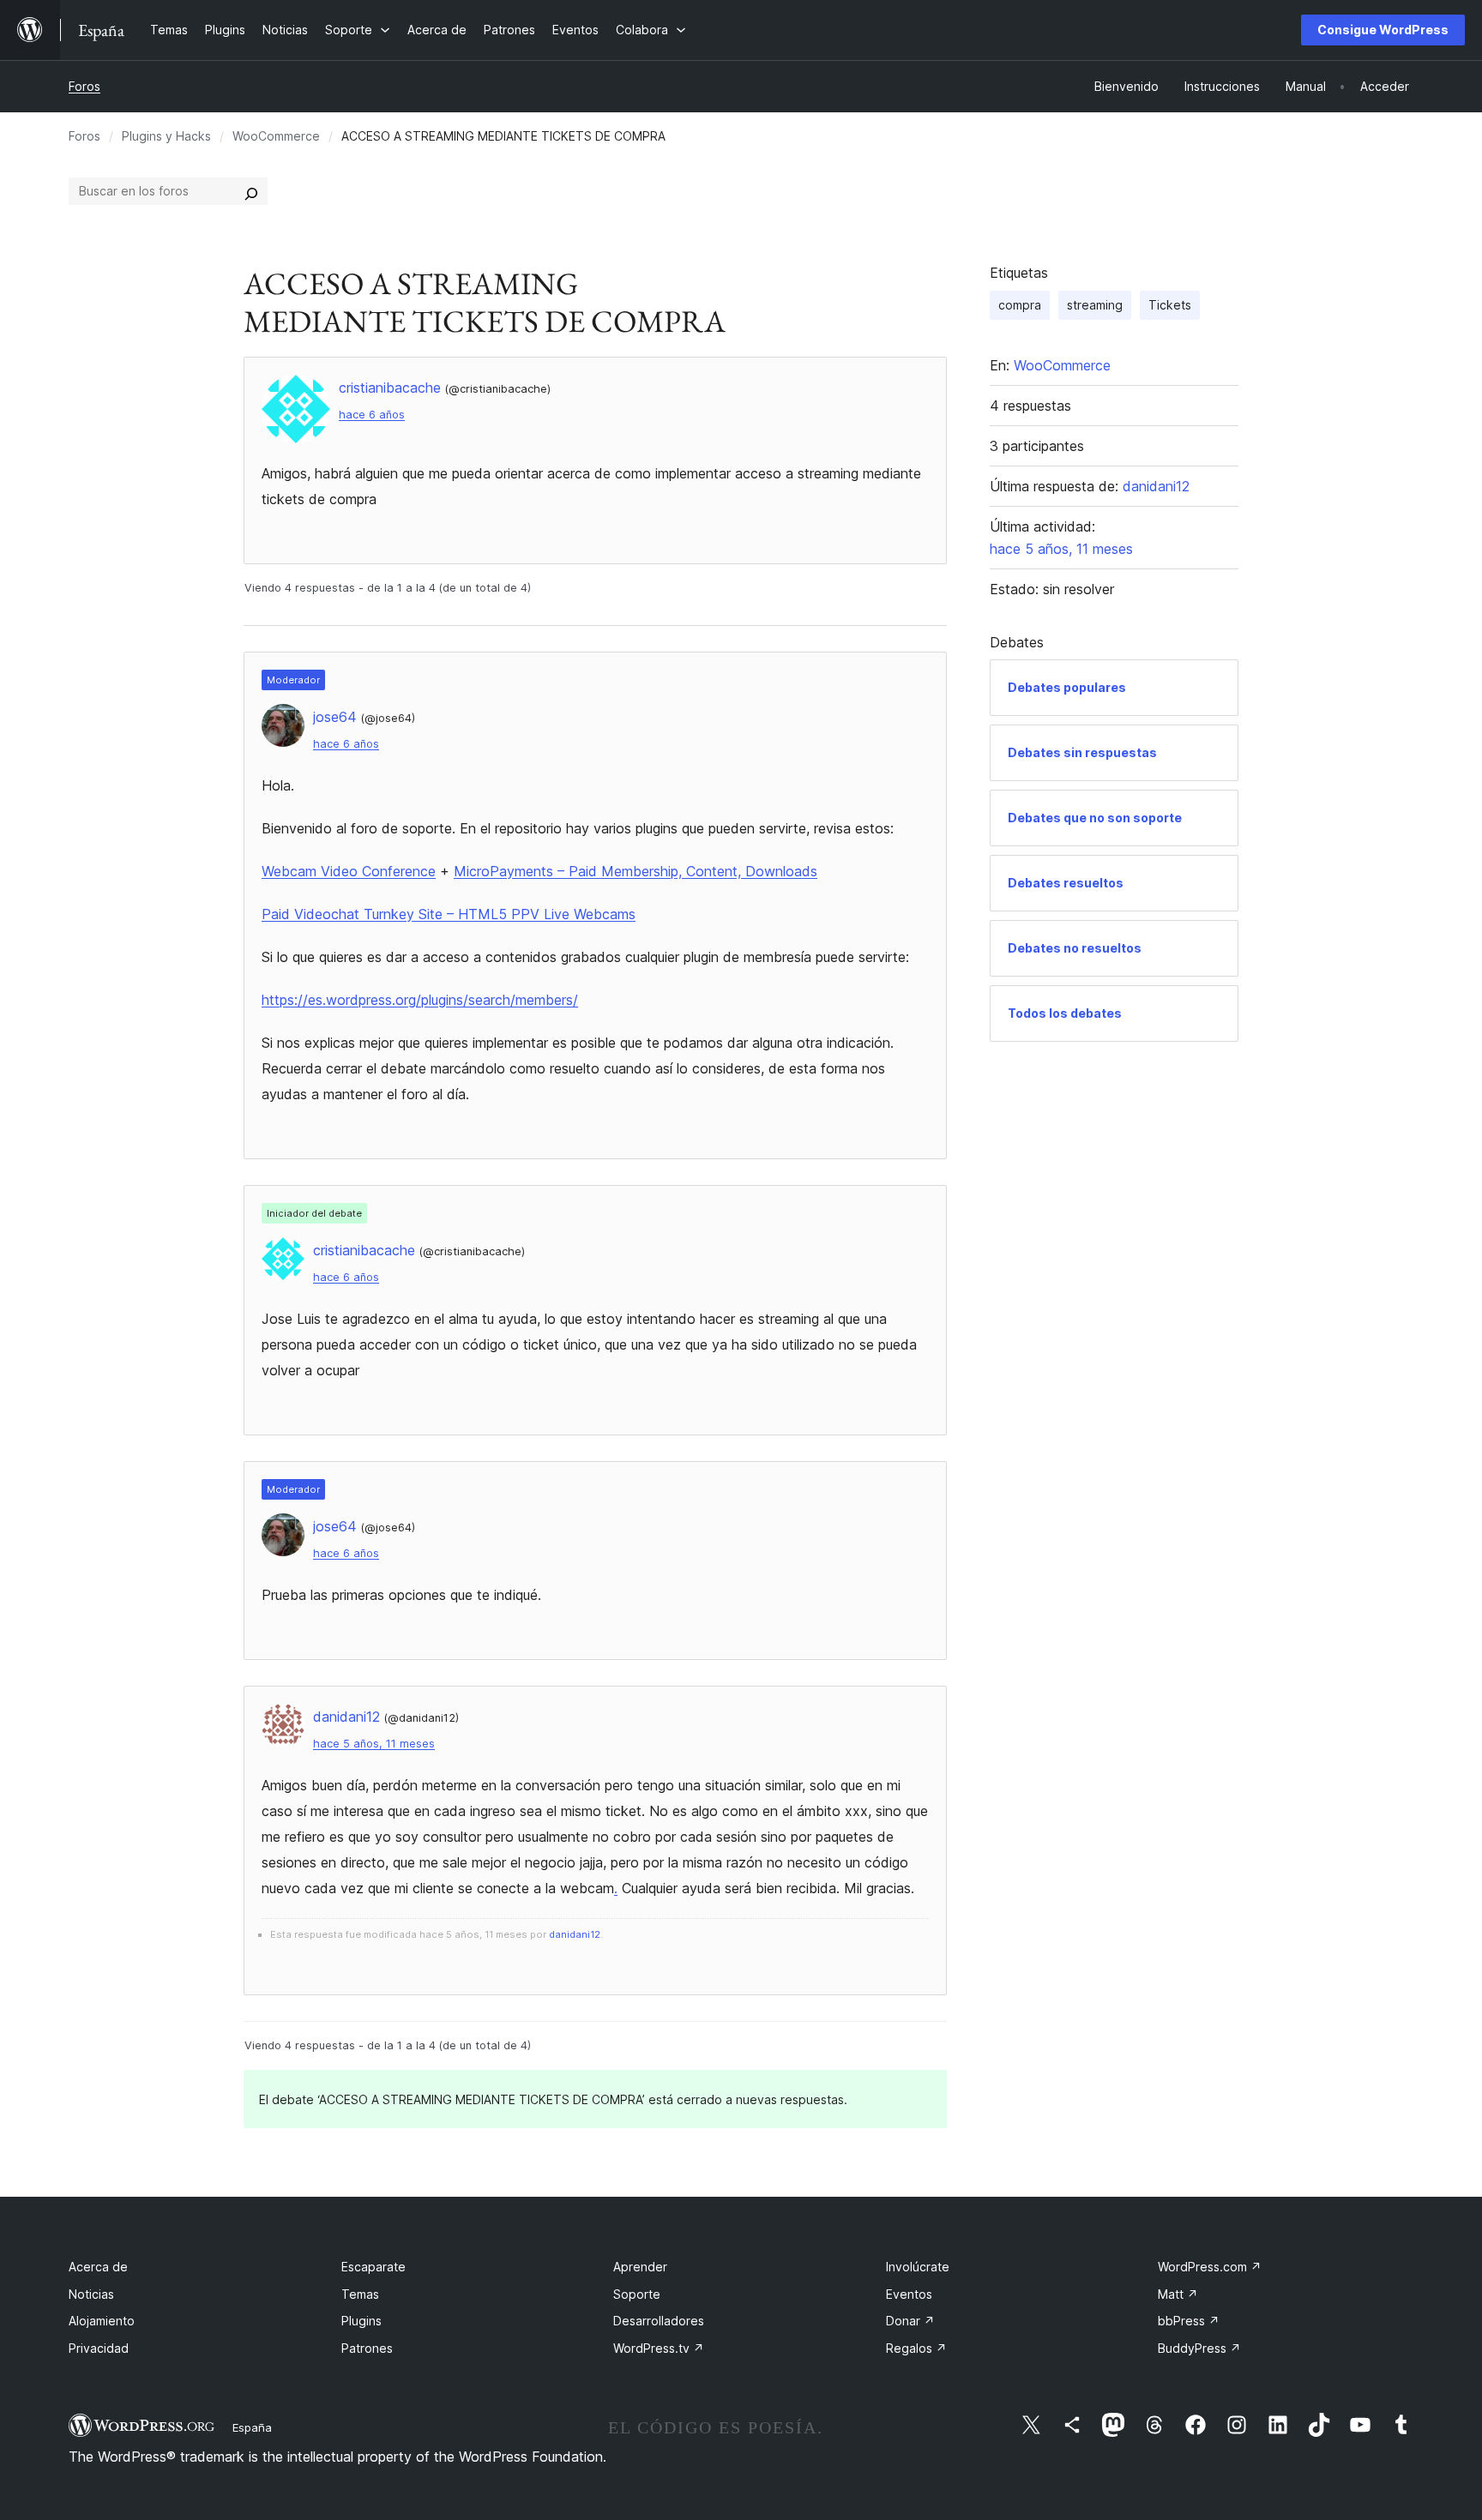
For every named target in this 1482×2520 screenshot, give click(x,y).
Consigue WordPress (1383, 30)
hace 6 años (372, 415)
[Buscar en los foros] (251, 191)
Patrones (367, 2348)
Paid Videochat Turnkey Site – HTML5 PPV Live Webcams (449, 914)
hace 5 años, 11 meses (374, 1744)
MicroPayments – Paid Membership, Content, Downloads (636, 871)
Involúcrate (918, 2267)
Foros (84, 86)
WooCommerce (276, 136)
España (252, 2427)
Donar (910, 2321)
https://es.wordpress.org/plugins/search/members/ (420, 1000)
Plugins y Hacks (166, 136)
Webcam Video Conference (349, 871)
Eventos (909, 2294)
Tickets (1170, 305)
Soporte (637, 2294)
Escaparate (374, 2267)
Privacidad (99, 2348)
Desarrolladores (659, 2321)
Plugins (361, 2321)
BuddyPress (1199, 2348)
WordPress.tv (659, 2348)
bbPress (1189, 2321)
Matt (1178, 2294)
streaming (1095, 305)
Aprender (640, 2267)
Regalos (916, 2348)
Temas (360, 2294)
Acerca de (98, 2267)
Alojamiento (102, 2321)
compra (1020, 305)
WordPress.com (1210, 2267)
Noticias (91, 2294)
